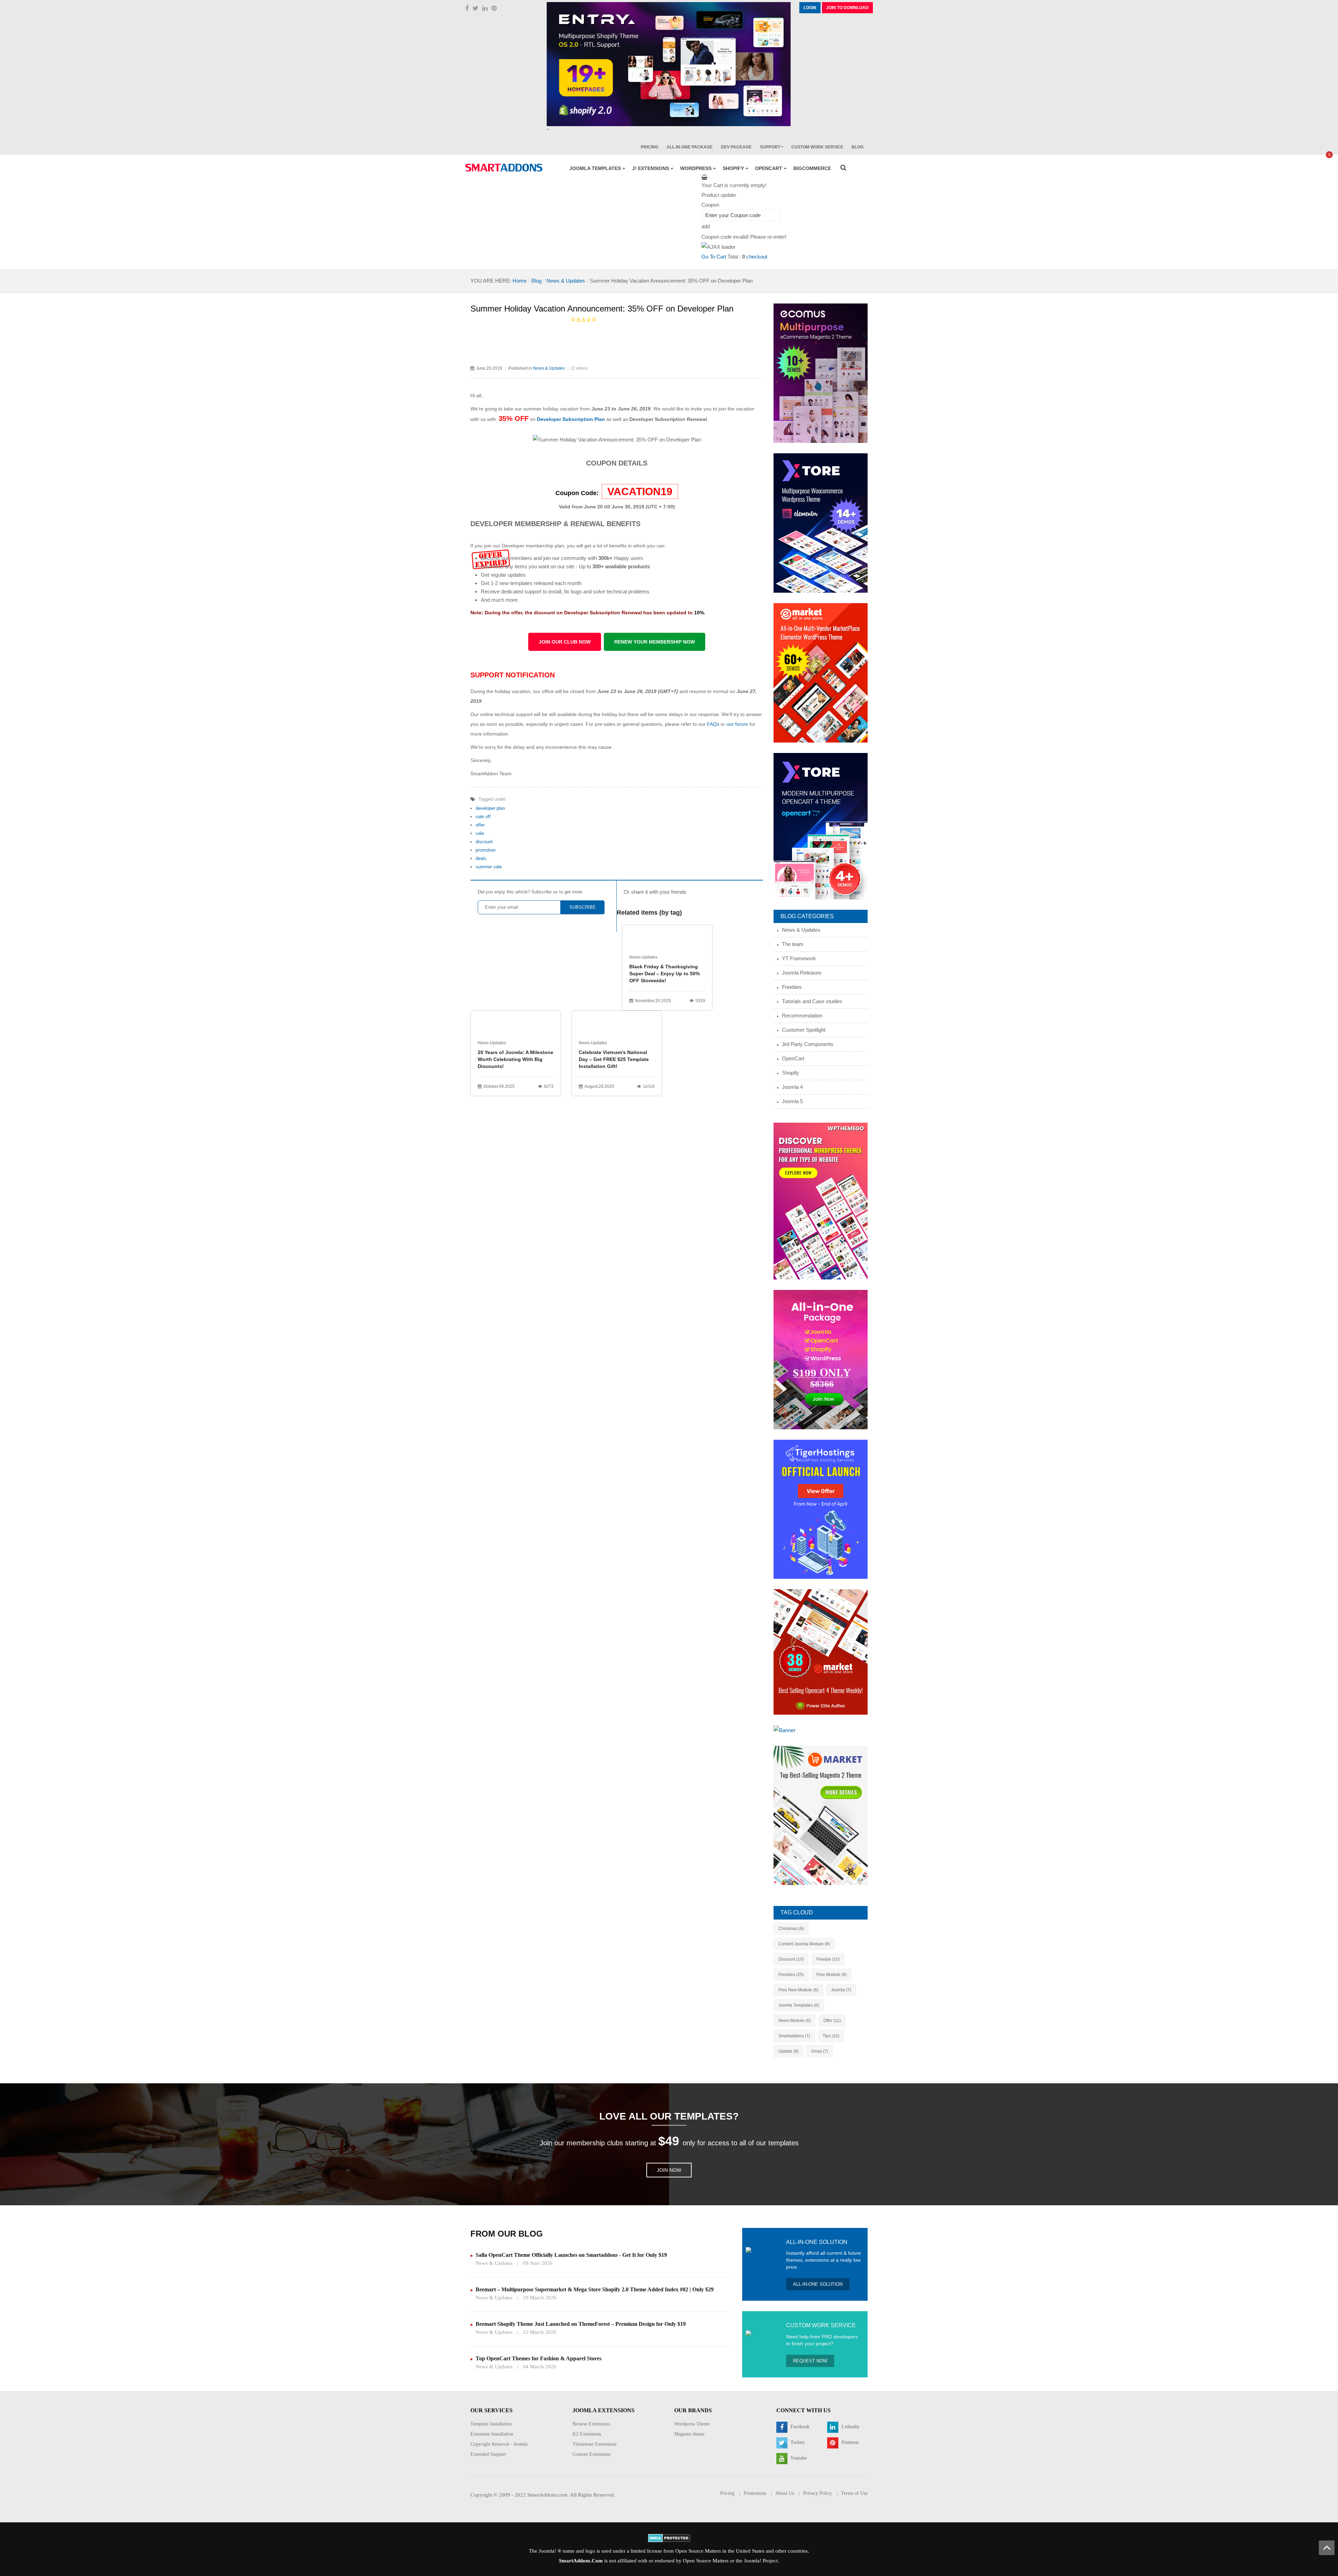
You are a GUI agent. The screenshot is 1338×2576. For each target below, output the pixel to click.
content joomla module (804, 1944)
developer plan (490, 808)
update (789, 2051)
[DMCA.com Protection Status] (669, 2538)
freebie (828, 1959)
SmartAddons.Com (581, 2561)
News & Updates (566, 281)
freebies (791, 1975)
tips (831, 2036)
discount (484, 842)
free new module (798, 1990)
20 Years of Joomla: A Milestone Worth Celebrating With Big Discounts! (516, 1059)
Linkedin (850, 2427)
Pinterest (849, 2442)
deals (481, 858)
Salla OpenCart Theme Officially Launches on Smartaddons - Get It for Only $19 (571, 2255)
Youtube (798, 2458)
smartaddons (794, 2036)
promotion (486, 850)
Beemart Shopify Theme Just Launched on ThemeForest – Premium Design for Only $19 (581, 2324)
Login (810, 8)
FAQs (713, 724)
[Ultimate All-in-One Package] (821, 1359)
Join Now (669, 2170)
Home (520, 281)
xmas (820, 2051)
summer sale (489, 867)
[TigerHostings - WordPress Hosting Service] (821, 1509)
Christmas (791, 1929)
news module (795, 2021)
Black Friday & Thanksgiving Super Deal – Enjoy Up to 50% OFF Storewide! (664, 974)
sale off (483, 817)
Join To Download (847, 8)
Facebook (799, 2427)
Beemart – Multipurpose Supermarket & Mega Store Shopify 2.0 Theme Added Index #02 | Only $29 (595, 2289)
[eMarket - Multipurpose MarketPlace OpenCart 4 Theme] (821, 1651)
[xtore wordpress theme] (821, 522)
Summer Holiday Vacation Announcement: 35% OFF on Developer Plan (602, 309)
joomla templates (799, 2005)
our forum (738, 724)
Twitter (797, 2442)
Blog (536, 281)
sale (480, 833)
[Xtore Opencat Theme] (821, 826)
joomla (841, 1990)
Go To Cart (714, 257)
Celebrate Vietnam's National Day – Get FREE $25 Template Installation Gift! (614, 1059)
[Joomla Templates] (504, 168)
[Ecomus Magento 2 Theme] (821, 373)
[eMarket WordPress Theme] (821, 672)
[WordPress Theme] (821, 1201)
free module (832, 1975)
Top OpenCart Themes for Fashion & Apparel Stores (539, 2358)
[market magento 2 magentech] (821, 1815)
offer (480, 825)
